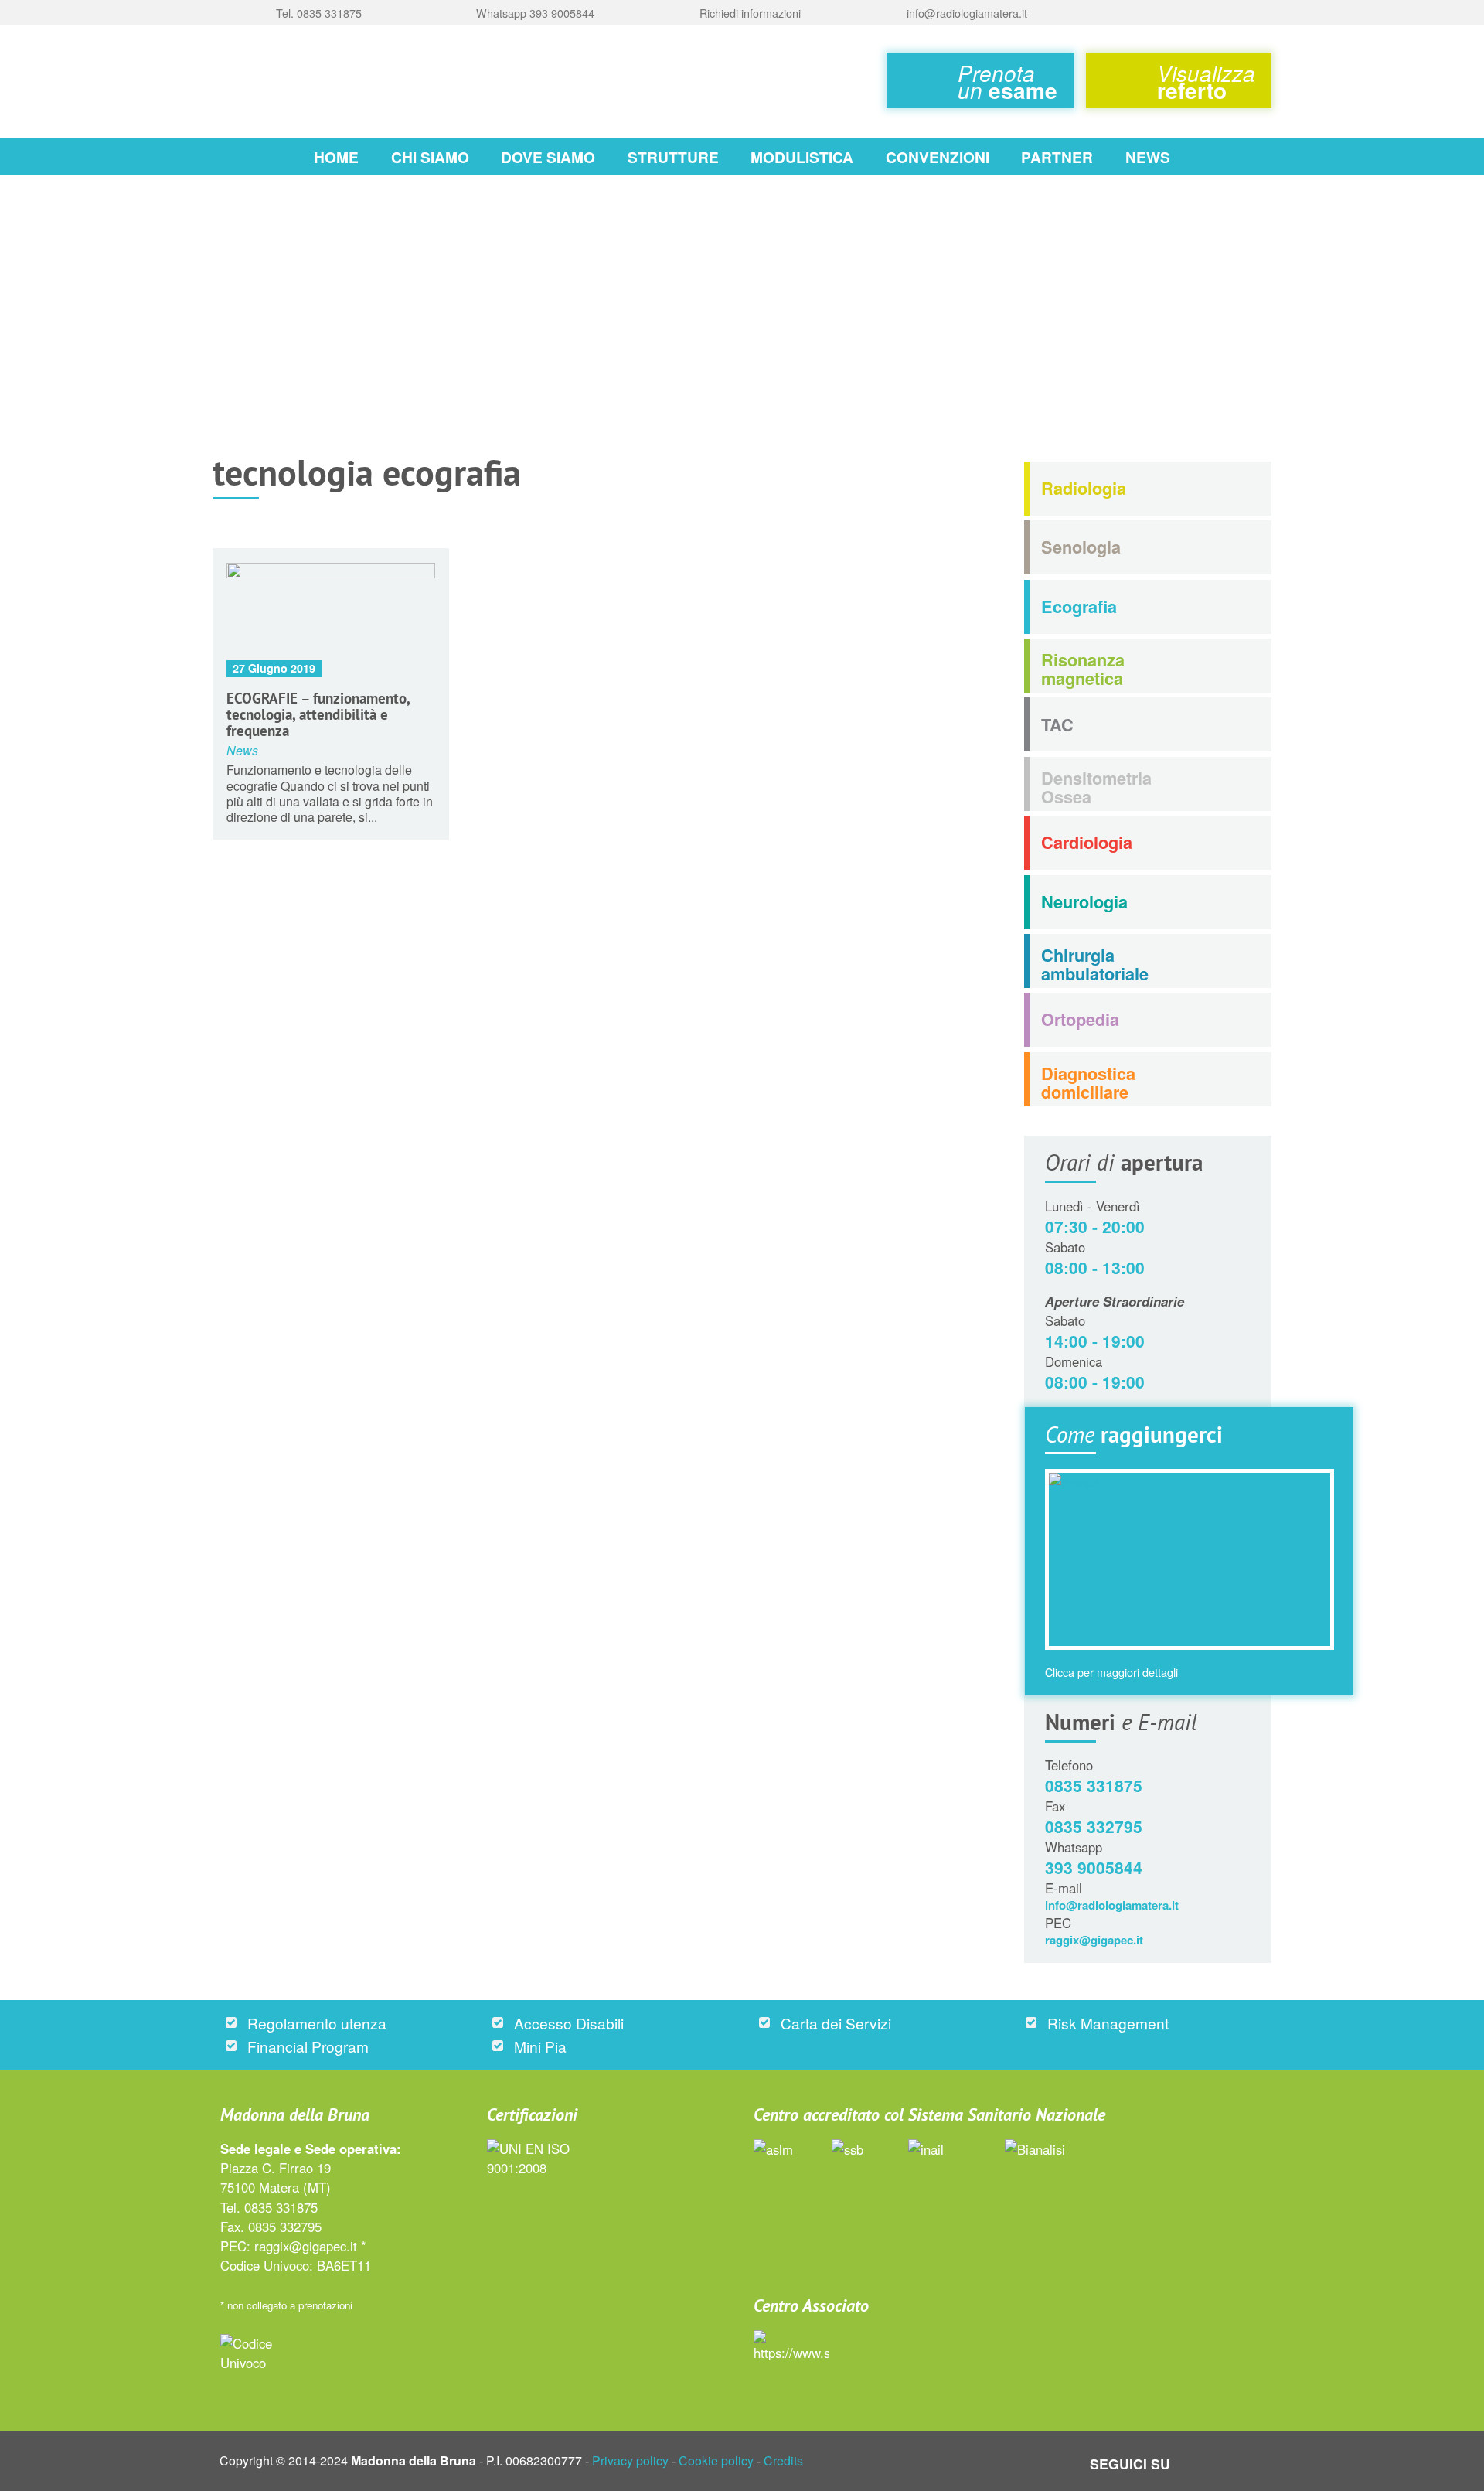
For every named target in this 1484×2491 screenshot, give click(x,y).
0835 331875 (1094, 1785)
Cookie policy (716, 2460)
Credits (783, 2460)
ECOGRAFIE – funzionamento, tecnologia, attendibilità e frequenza (318, 714)
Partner (1057, 157)
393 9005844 (1094, 1867)
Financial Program (308, 2046)
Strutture (673, 157)
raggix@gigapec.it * (310, 2246)
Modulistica (802, 157)
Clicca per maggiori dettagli (1111, 1672)
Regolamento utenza (317, 2023)
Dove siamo (548, 157)
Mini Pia (540, 2046)
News (1148, 157)
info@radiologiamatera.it (1112, 1905)
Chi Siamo (430, 157)
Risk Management (1108, 2023)
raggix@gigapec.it (1094, 1940)
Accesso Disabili (569, 2023)
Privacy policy (630, 2460)
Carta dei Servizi (836, 2023)
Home (336, 157)
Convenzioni (938, 157)
